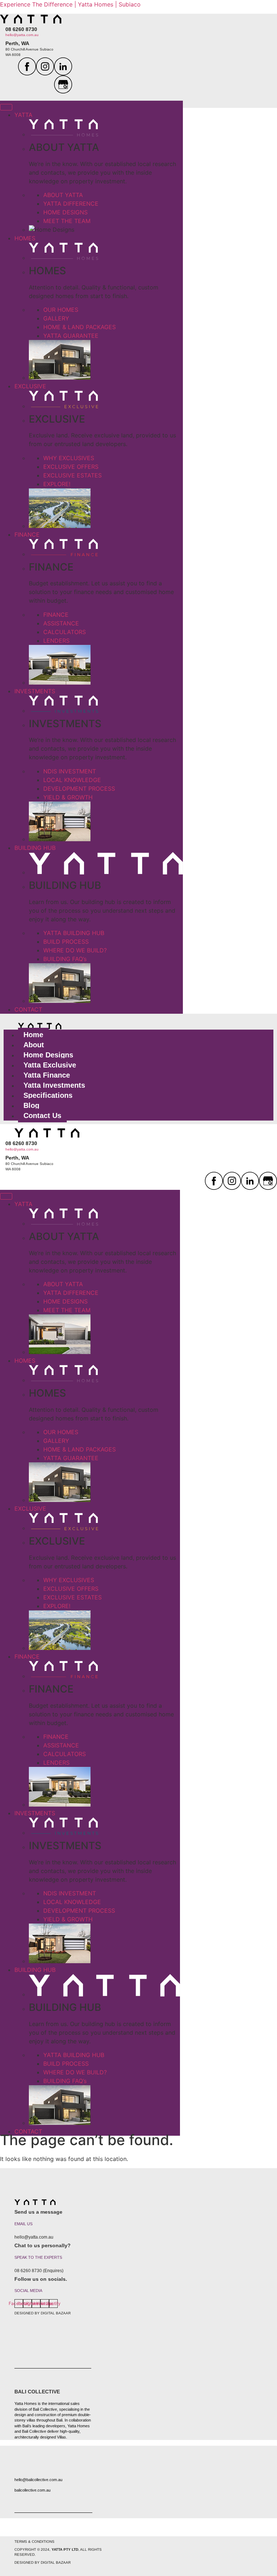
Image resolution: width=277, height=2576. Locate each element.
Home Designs (48, 1055)
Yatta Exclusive (50, 1065)
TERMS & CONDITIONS (34, 2542)
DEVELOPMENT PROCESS (79, 789)
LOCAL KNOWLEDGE (72, 780)
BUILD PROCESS (66, 942)
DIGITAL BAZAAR (56, 2313)
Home (33, 1035)
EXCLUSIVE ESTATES (72, 475)
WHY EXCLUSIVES (69, 458)
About (34, 1045)
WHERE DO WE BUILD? (75, 950)
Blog (31, 1105)
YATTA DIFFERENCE (71, 204)
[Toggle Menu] (6, 107)
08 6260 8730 (21, 29)
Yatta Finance (47, 1075)
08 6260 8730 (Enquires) (39, 2271)
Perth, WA (17, 43)
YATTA (23, 115)
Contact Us (42, 1115)
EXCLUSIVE (30, 386)
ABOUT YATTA (63, 195)
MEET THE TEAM (67, 221)
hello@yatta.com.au (22, 35)
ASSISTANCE (61, 623)
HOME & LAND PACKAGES (80, 327)
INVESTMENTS (35, 691)
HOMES (25, 238)
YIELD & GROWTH (68, 797)
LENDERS (56, 641)
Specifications (48, 1095)
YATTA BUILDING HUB (74, 933)
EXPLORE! (57, 484)
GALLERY (56, 318)
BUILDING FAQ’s (65, 959)
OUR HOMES (61, 310)
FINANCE (27, 534)
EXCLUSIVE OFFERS (71, 467)
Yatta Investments (54, 1085)
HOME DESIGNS (65, 212)
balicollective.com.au (32, 2490)
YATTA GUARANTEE (71, 336)
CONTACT (28, 1009)
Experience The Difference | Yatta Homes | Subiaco (70, 4)
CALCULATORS (65, 632)
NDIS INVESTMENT (70, 771)
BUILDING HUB (35, 848)
